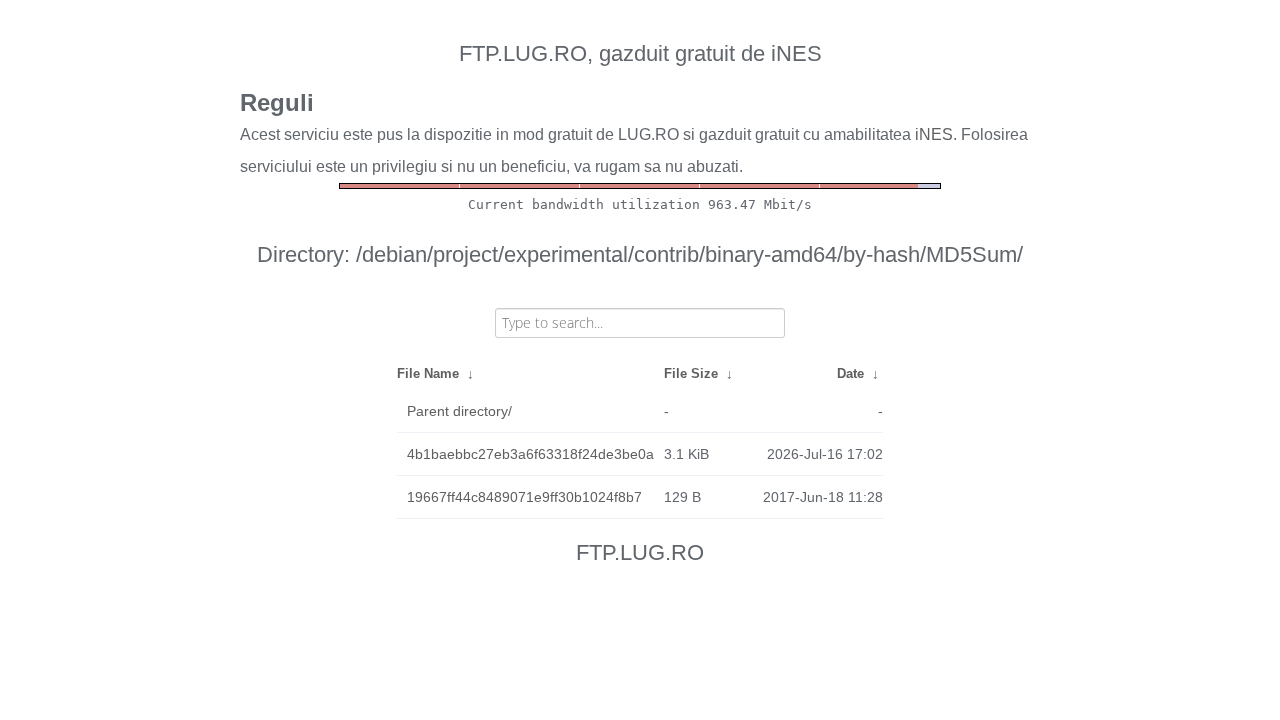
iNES (934, 134)
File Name (428, 373)
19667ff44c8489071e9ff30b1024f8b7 (524, 497)
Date (850, 373)
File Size (691, 373)
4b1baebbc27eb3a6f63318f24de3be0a (530, 454)
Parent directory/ (459, 411)
